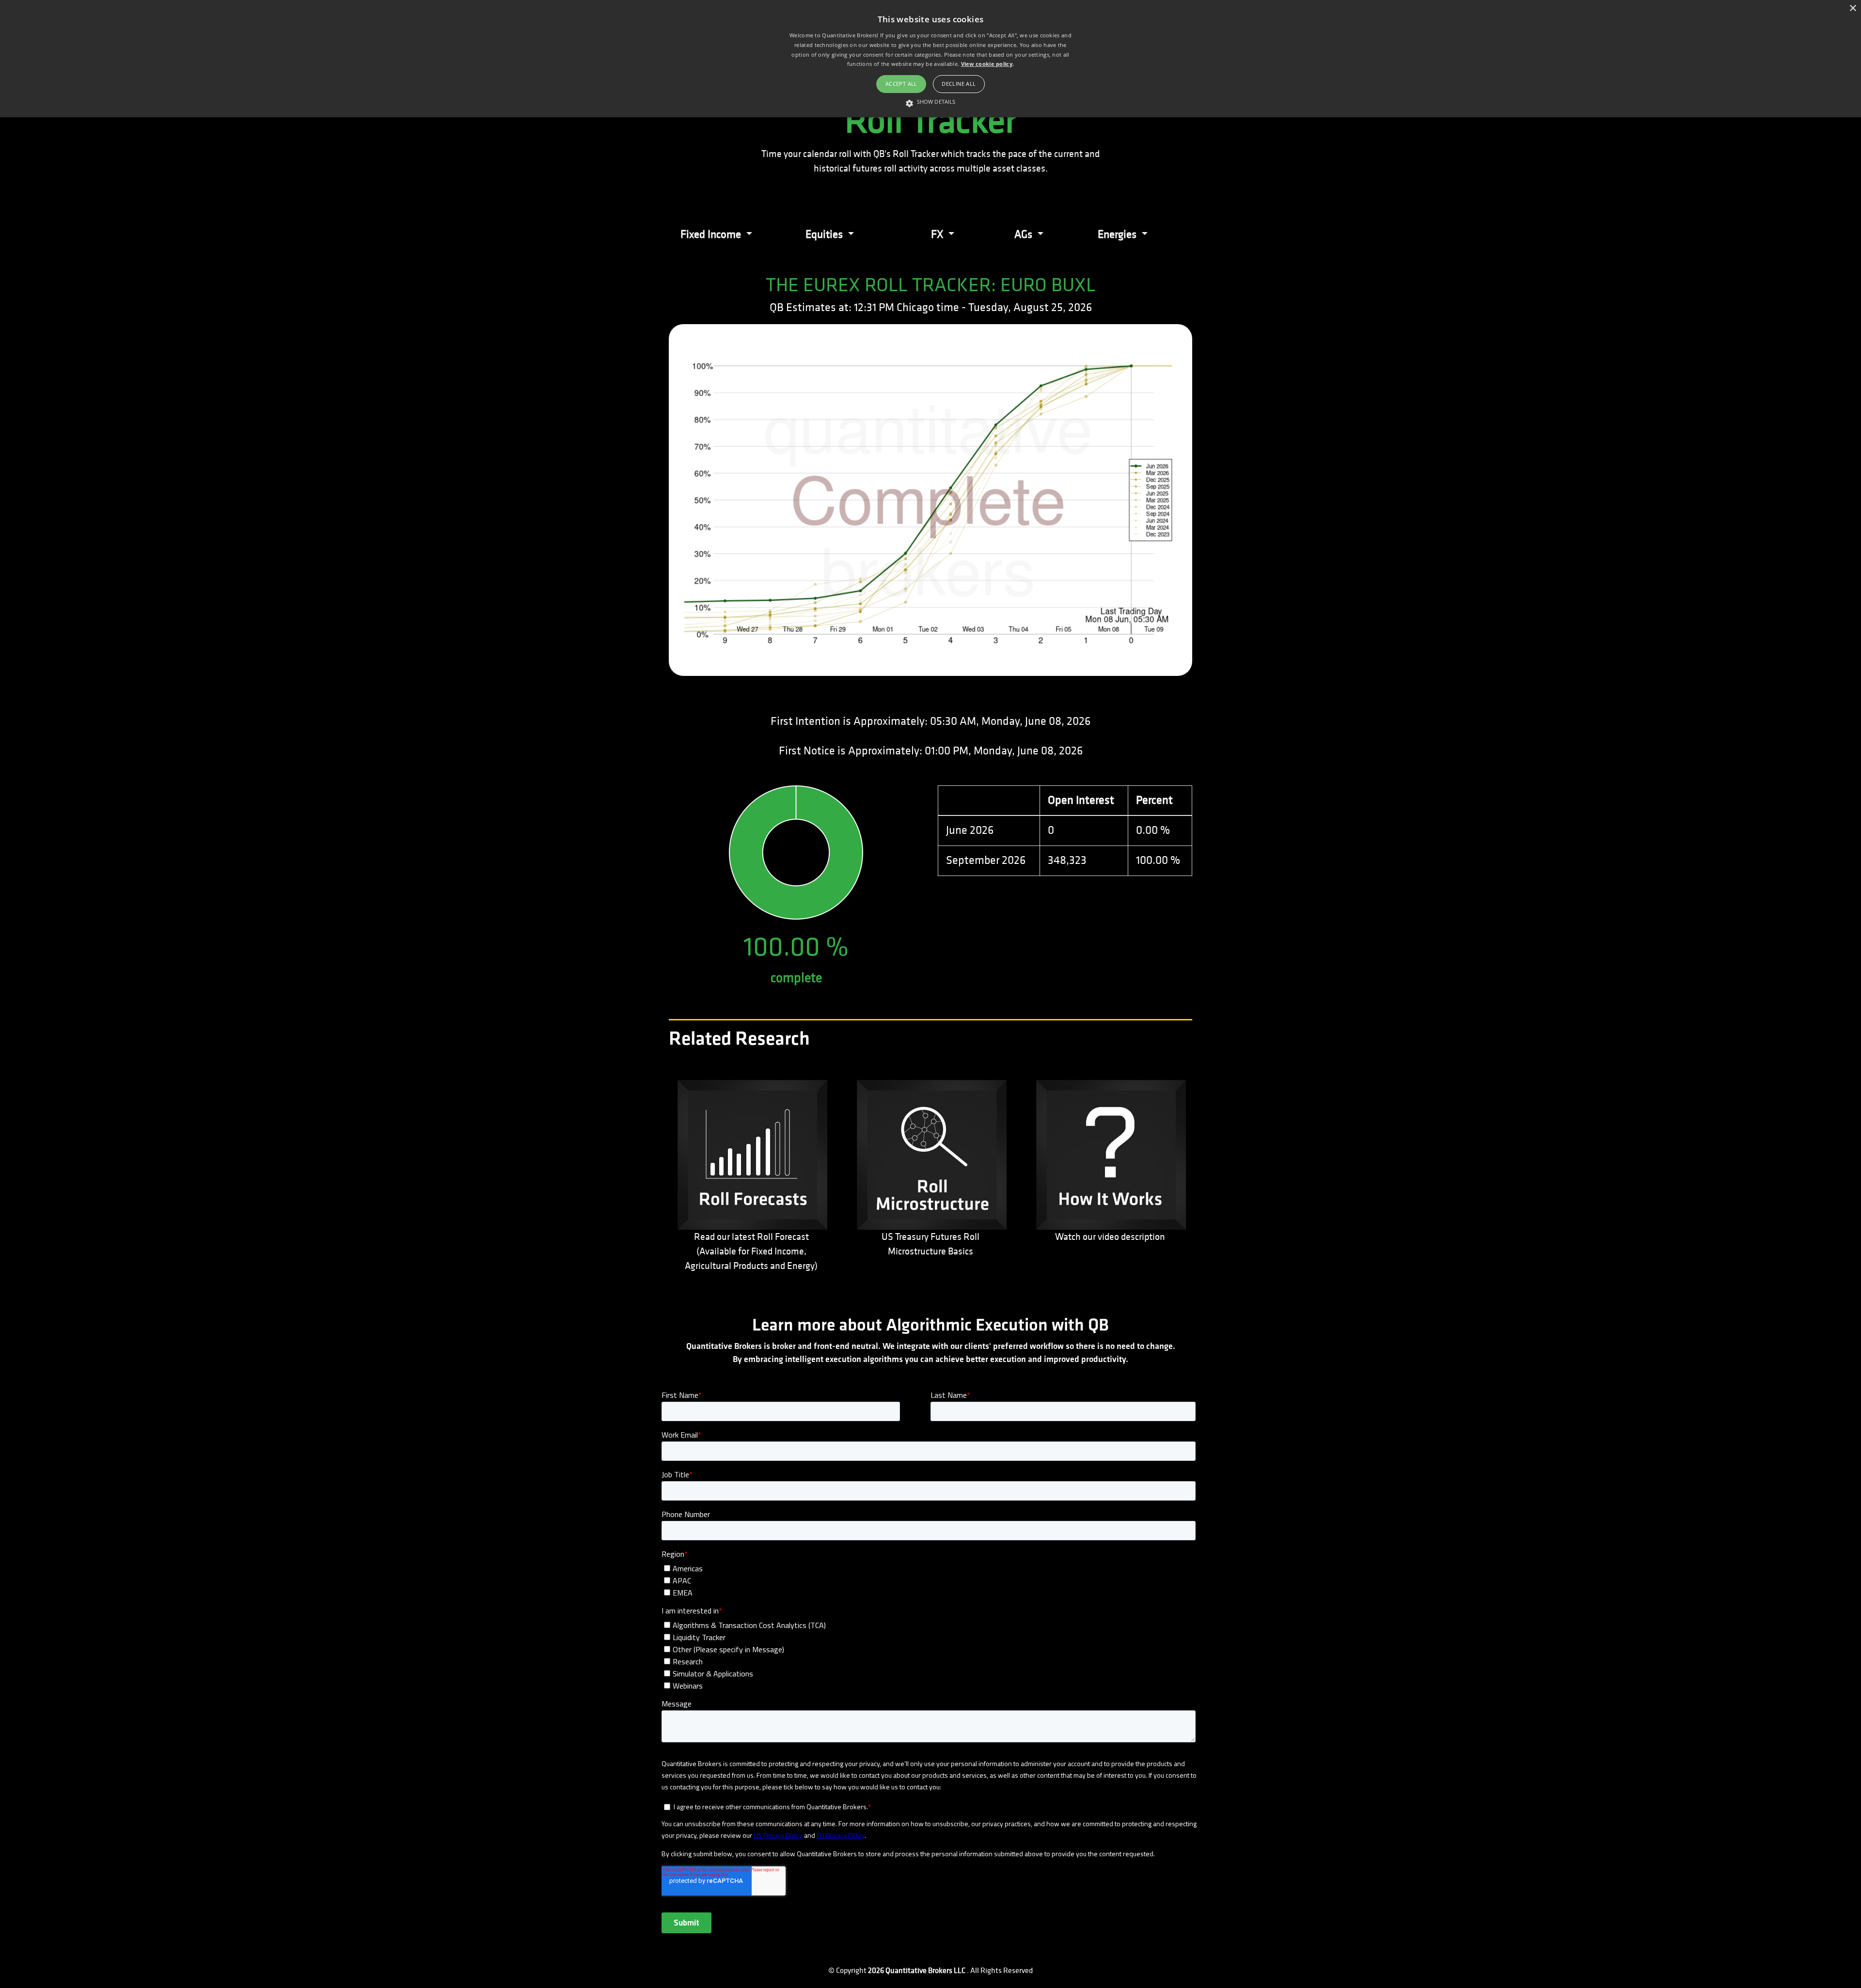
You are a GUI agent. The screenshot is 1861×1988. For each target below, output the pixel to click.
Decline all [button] (959, 84)
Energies (1118, 234)
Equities (825, 234)
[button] (930, 102)
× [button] (1853, 8)
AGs (1025, 234)
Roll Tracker (930, 121)
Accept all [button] (901, 84)
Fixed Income (712, 234)
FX (938, 234)
